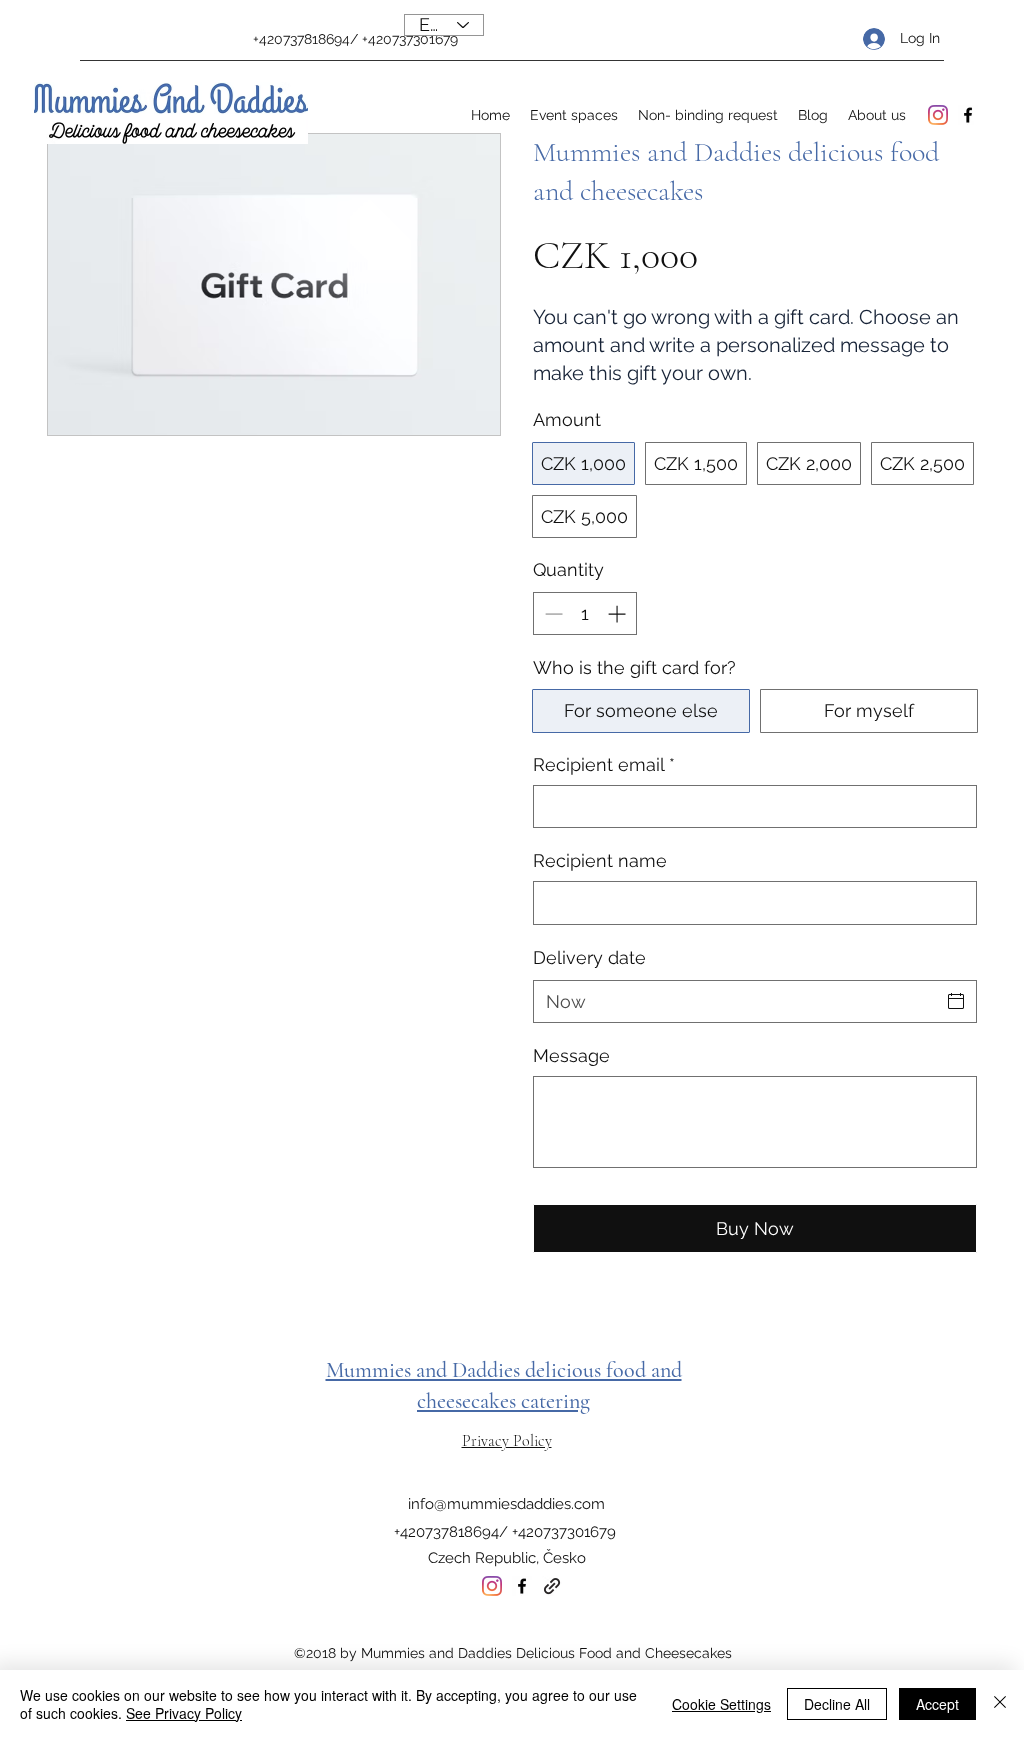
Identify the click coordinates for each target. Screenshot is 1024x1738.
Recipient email (604, 764)
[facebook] (968, 115)
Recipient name (600, 860)
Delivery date (589, 957)
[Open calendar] (956, 1001)
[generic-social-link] (552, 1586)
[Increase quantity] (618, 613)
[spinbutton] (585, 613)
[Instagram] (938, 115)
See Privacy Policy (184, 1713)
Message (571, 1055)
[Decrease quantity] (551, 613)
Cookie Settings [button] (721, 1704)
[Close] (1000, 1704)
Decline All (837, 1704)
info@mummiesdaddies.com (506, 1504)
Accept (937, 1704)
